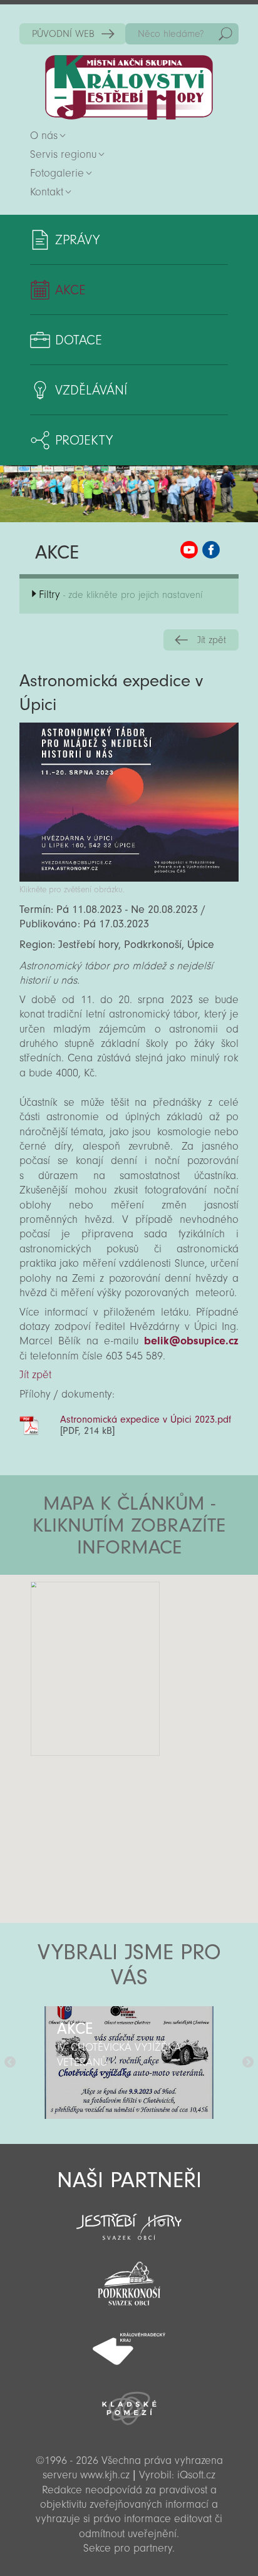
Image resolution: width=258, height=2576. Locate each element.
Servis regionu (63, 154)
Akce (70, 290)
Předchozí (10, 2063)
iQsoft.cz (196, 2475)
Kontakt (47, 192)
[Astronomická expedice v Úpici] (129, 878)
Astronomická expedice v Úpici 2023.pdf (146, 1419)
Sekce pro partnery (128, 2548)
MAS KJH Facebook (211, 550)
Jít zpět (212, 640)
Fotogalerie (57, 173)
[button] (164, 1650)
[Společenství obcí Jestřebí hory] (129, 2218)
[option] (129, 2063)
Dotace (79, 340)
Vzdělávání (91, 390)
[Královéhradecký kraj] (129, 2342)
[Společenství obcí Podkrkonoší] (129, 2280)
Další (248, 2063)
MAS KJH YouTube (189, 550)
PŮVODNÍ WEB (63, 34)
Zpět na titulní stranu (129, 87)
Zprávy (77, 240)
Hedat (225, 34)
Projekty (84, 440)
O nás (44, 136)
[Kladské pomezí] (129, 2403)
